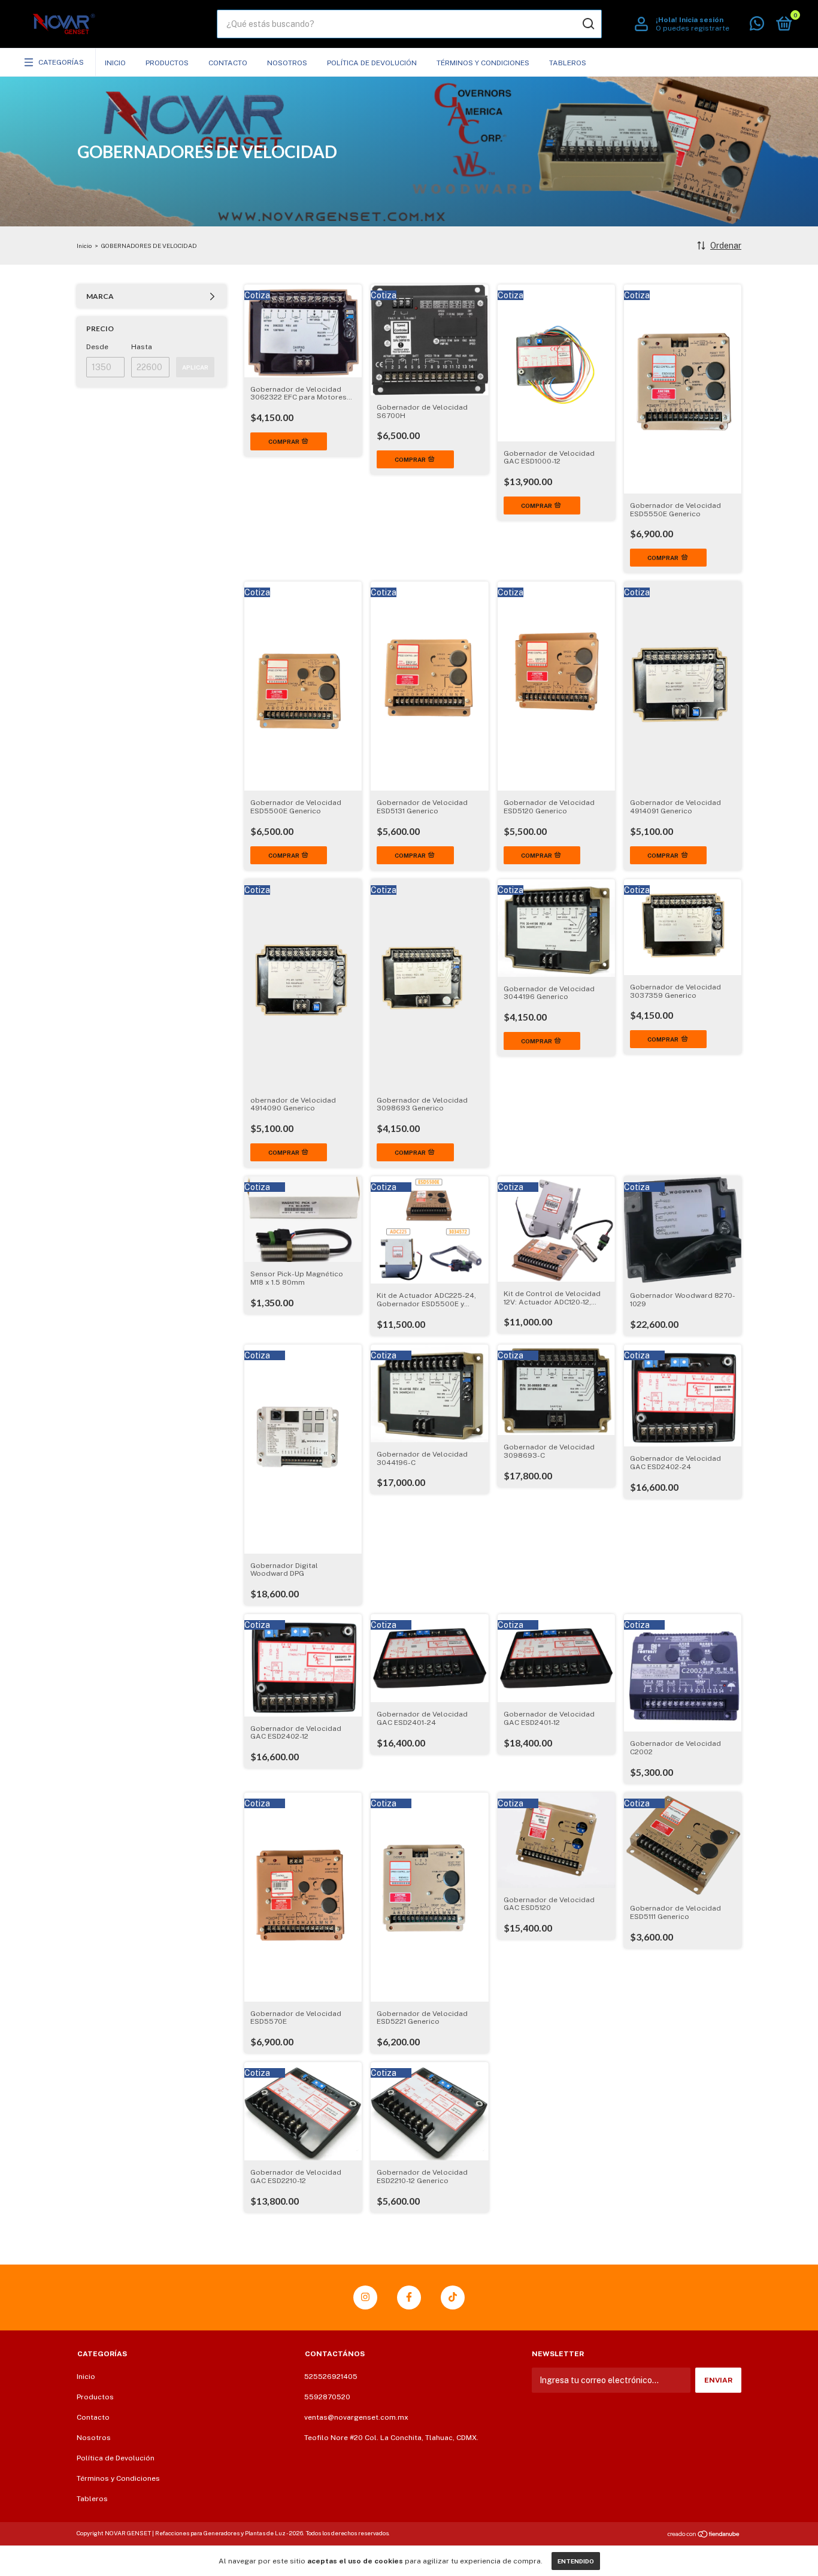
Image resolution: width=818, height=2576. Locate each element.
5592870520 (327, 2397)
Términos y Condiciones (483, 63)
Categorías (61, 62)
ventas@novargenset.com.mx (356, 2417)
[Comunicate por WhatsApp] (757, 26)
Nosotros (287, 63)
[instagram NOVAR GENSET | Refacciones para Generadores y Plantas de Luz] (365, 2297)
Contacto (228, 63)
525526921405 (331, 2377)
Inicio (115, 63)
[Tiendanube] (704, 2535)
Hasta (142, 347)
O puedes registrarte (693, 28)
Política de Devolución (372, 63)
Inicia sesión (701, 20)
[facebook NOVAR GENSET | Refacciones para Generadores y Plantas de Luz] (409, 2297)
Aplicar (195, 367)
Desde (97, 347)
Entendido (576, 2561)
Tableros (568, 63)
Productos (167, 63)
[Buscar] (588, 24)
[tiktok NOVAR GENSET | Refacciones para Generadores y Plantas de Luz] (453, 2297)
